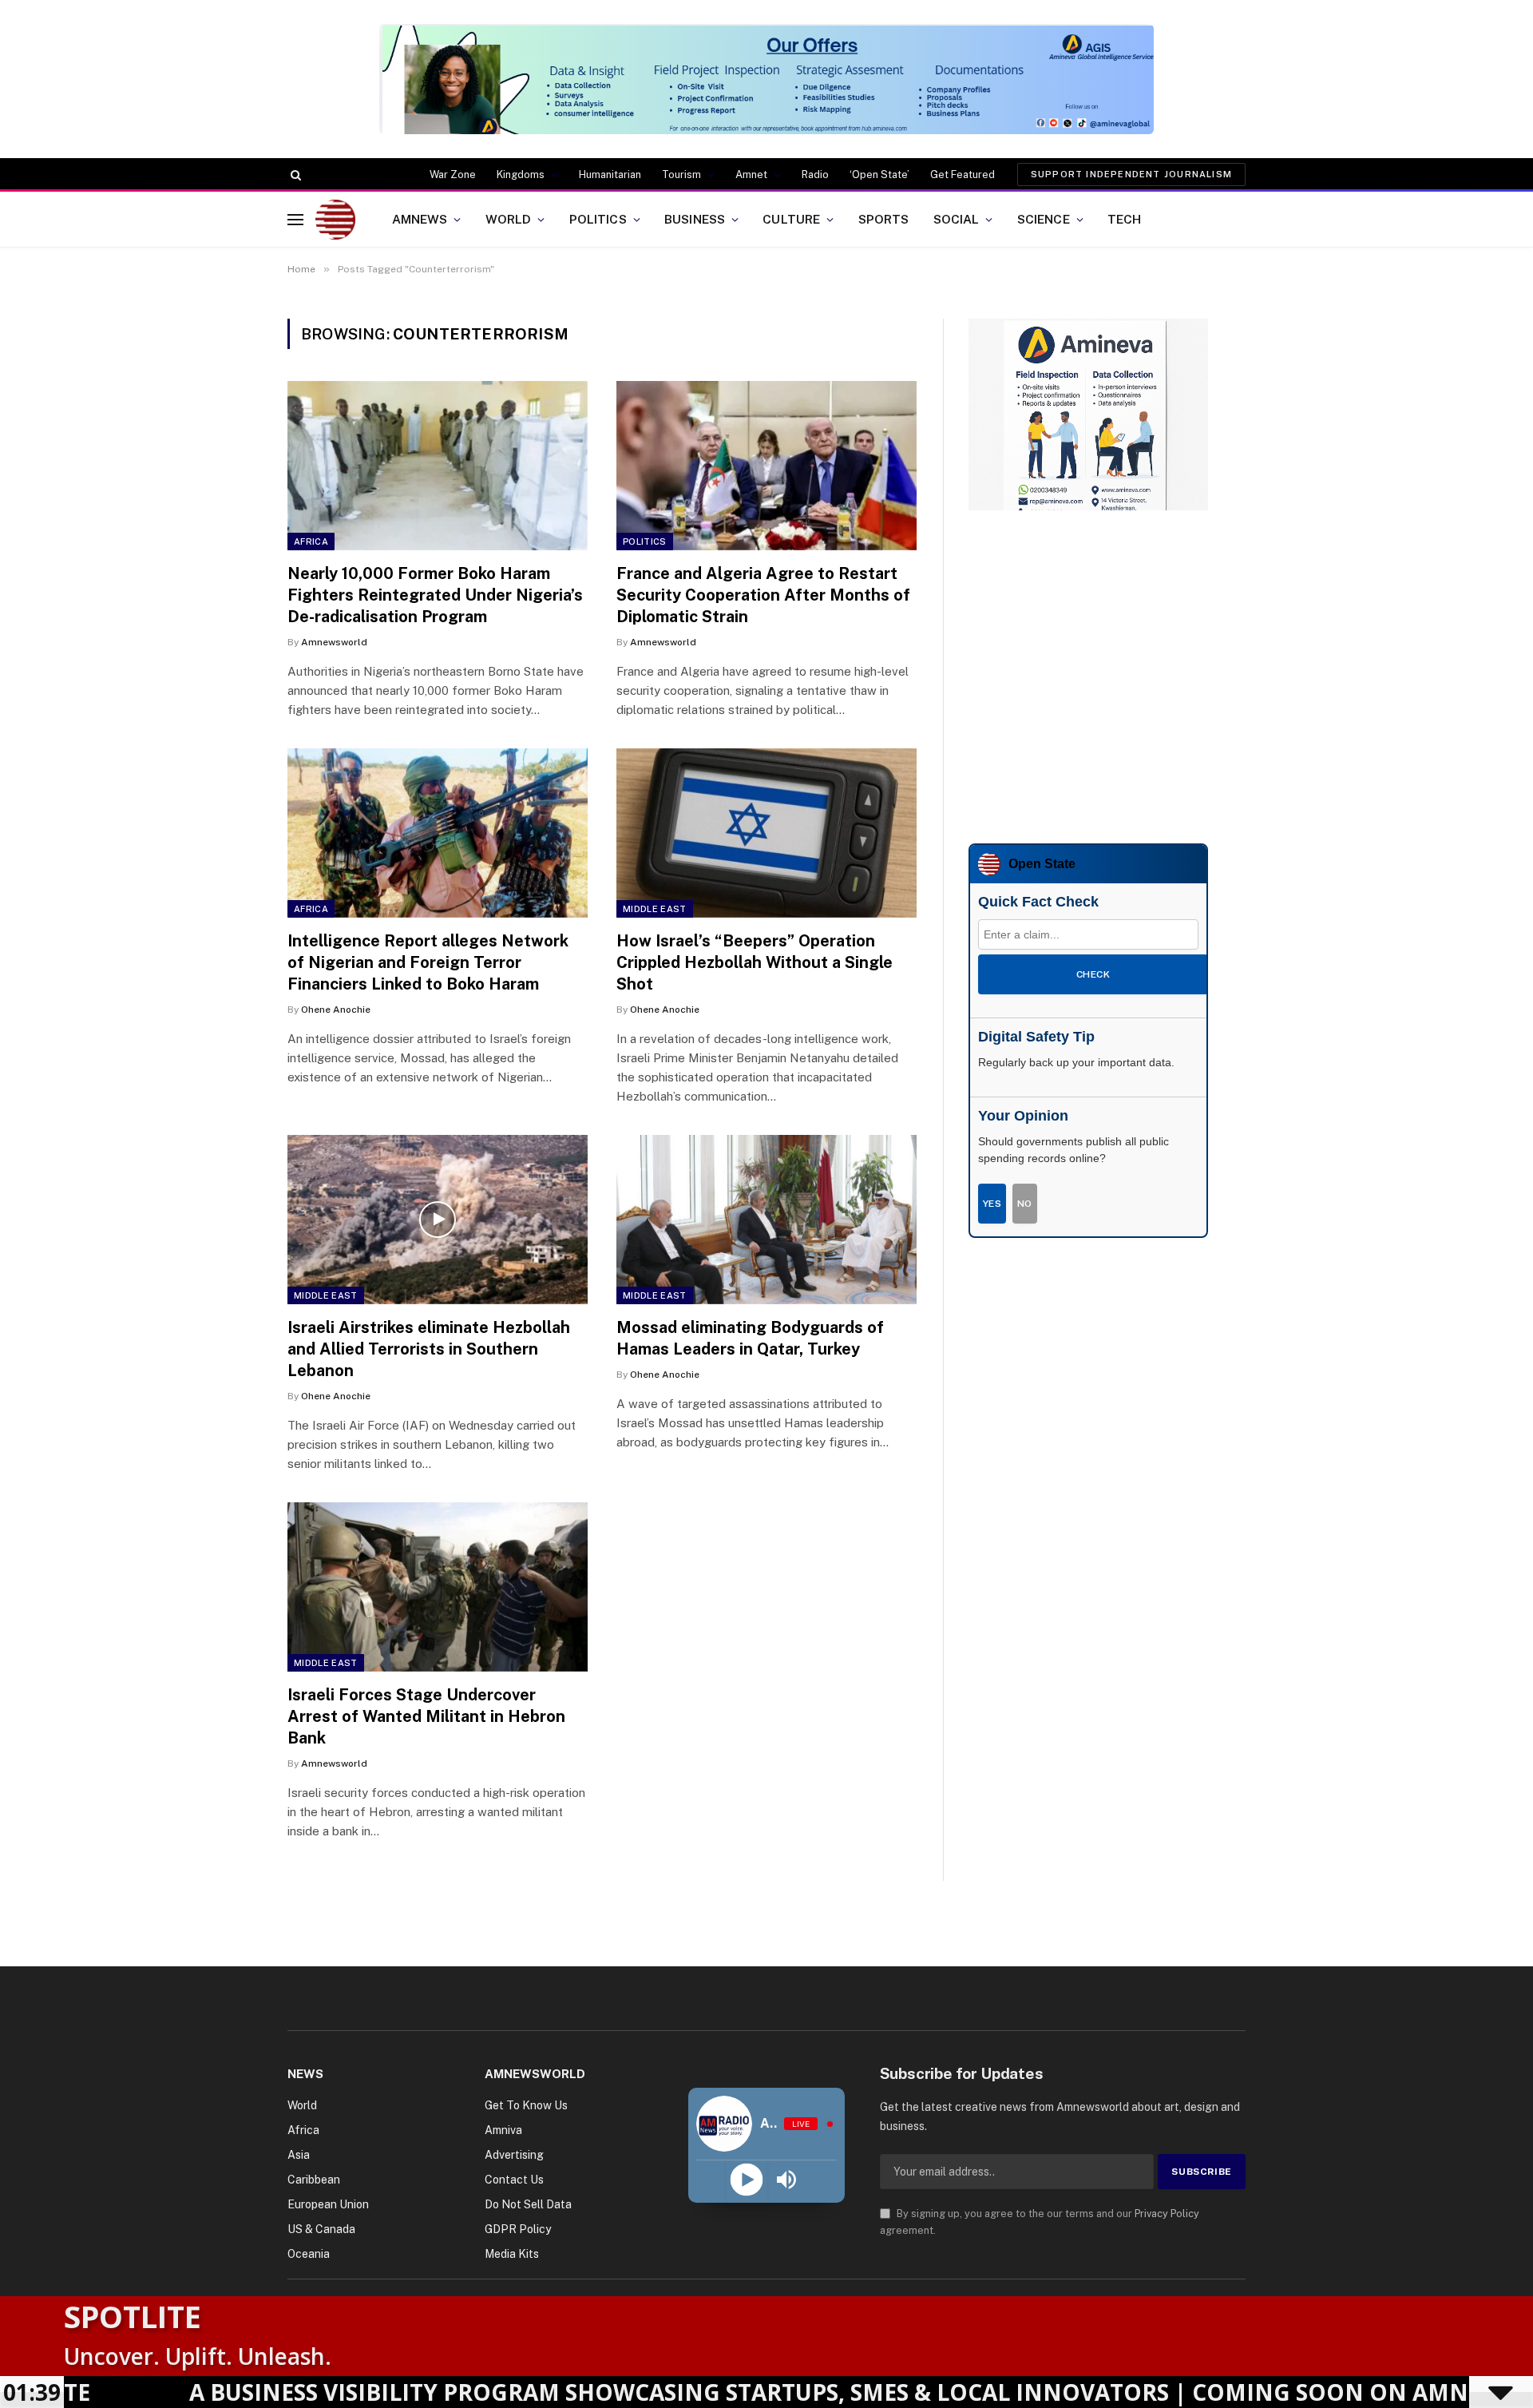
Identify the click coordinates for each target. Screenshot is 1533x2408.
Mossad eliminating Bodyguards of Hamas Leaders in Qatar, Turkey (750, 1338)
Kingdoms (521, 175)
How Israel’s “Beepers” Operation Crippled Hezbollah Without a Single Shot (755, 962)
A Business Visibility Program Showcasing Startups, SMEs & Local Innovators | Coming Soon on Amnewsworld (716, 2392)
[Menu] (295, 219)
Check (1093, 974)
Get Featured (963, 175)
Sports (884, 219)
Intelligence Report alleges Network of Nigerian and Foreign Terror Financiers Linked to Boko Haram (428, 962)
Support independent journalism (1131, 174)
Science (1044, 219)
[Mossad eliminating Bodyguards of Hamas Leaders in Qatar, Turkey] (766, 1220)
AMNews (420, 219)
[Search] (294, 175)
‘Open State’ (879, 175)
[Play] (746, 2180)
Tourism (681, 175)
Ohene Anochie (336, 1010)
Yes (992, 1204)
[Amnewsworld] (335, 220)
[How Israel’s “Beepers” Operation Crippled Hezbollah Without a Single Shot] (766, 833)
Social (957, 219)
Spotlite (133, 2316)
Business (695, 219)
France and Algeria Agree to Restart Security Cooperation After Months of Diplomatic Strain (763, 595)
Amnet (751, 175)
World (509, 219)
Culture (791, 219)
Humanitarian (610, 175)
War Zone (453, 175)
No (1025, 1204)
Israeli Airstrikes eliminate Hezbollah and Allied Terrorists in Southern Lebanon (429, 1349)
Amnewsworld (334, 642)
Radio (815, 175)
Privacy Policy (1167, 2214)
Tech (1125, 219)
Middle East (655, 909)
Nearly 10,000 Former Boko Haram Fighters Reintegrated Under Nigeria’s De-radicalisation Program (435, 595)
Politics (598, 219)
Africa (311, 542)
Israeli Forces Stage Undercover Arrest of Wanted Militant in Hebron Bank (426, 1716)
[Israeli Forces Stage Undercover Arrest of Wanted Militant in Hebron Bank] (438, 1587)
